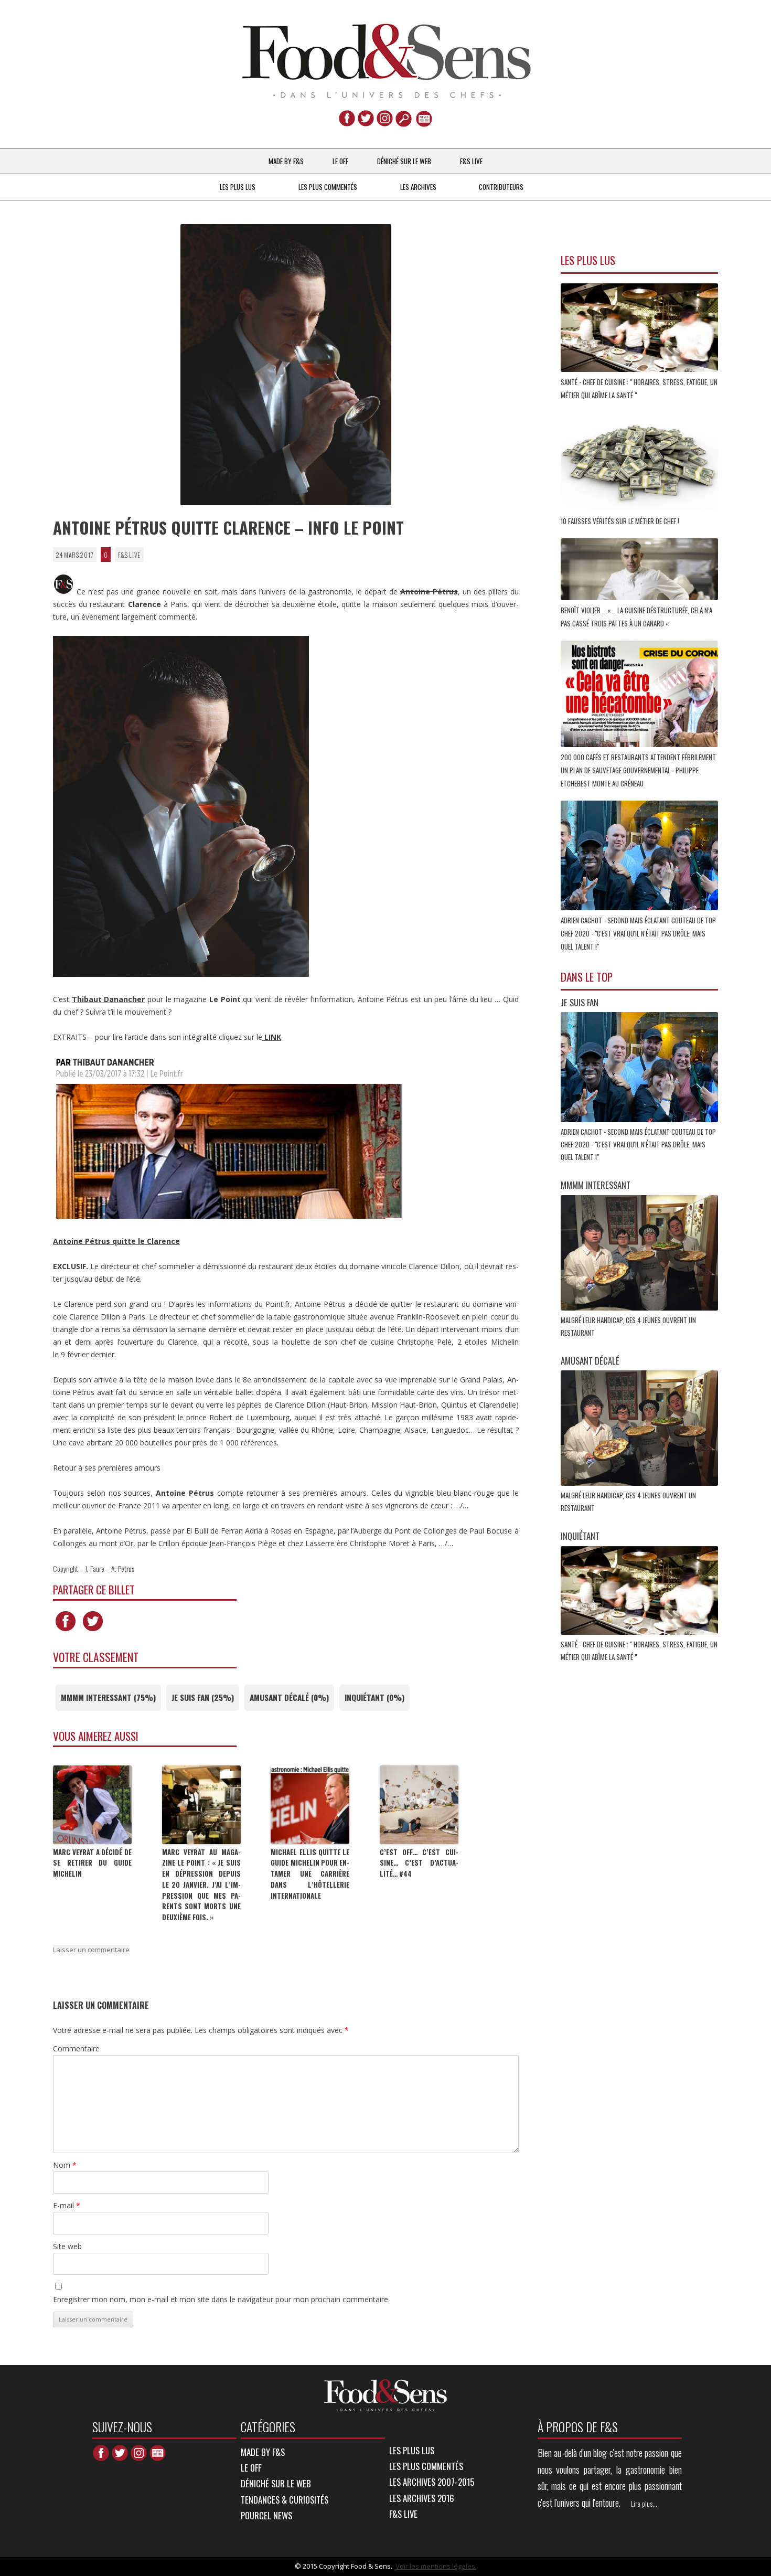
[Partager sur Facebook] (66, 1631)
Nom (65, 2165)
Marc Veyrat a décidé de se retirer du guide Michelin (92, 1863)
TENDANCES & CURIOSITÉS (285, 2500)
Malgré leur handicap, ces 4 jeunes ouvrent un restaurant (628, 1326)
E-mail (67, 2205)
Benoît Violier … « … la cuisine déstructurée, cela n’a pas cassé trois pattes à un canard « (636, 617)
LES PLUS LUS (238, 187)
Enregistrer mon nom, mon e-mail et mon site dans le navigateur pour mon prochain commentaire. (221, 2299)
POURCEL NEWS (266, 2515)
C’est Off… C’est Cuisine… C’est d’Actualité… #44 (419, 1863)
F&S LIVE (471, 161)
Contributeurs (501, 187)
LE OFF (340, 161)
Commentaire (76, 2048)
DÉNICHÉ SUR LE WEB (404, 161)
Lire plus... (644, 2504)
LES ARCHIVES (418, 187)
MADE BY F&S (286, 161)
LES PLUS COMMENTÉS (328, 187)
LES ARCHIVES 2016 (422, 2498)
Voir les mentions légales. (436, 2566)
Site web (67, 2246)
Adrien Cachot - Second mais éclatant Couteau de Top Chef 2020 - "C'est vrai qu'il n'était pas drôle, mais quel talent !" (638, 1144)
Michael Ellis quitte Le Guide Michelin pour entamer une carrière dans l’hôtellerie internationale (310, 1874)
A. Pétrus (123, 1568)
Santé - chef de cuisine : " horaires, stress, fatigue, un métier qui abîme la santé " (639, 388)
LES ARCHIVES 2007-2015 (432, 2482)
